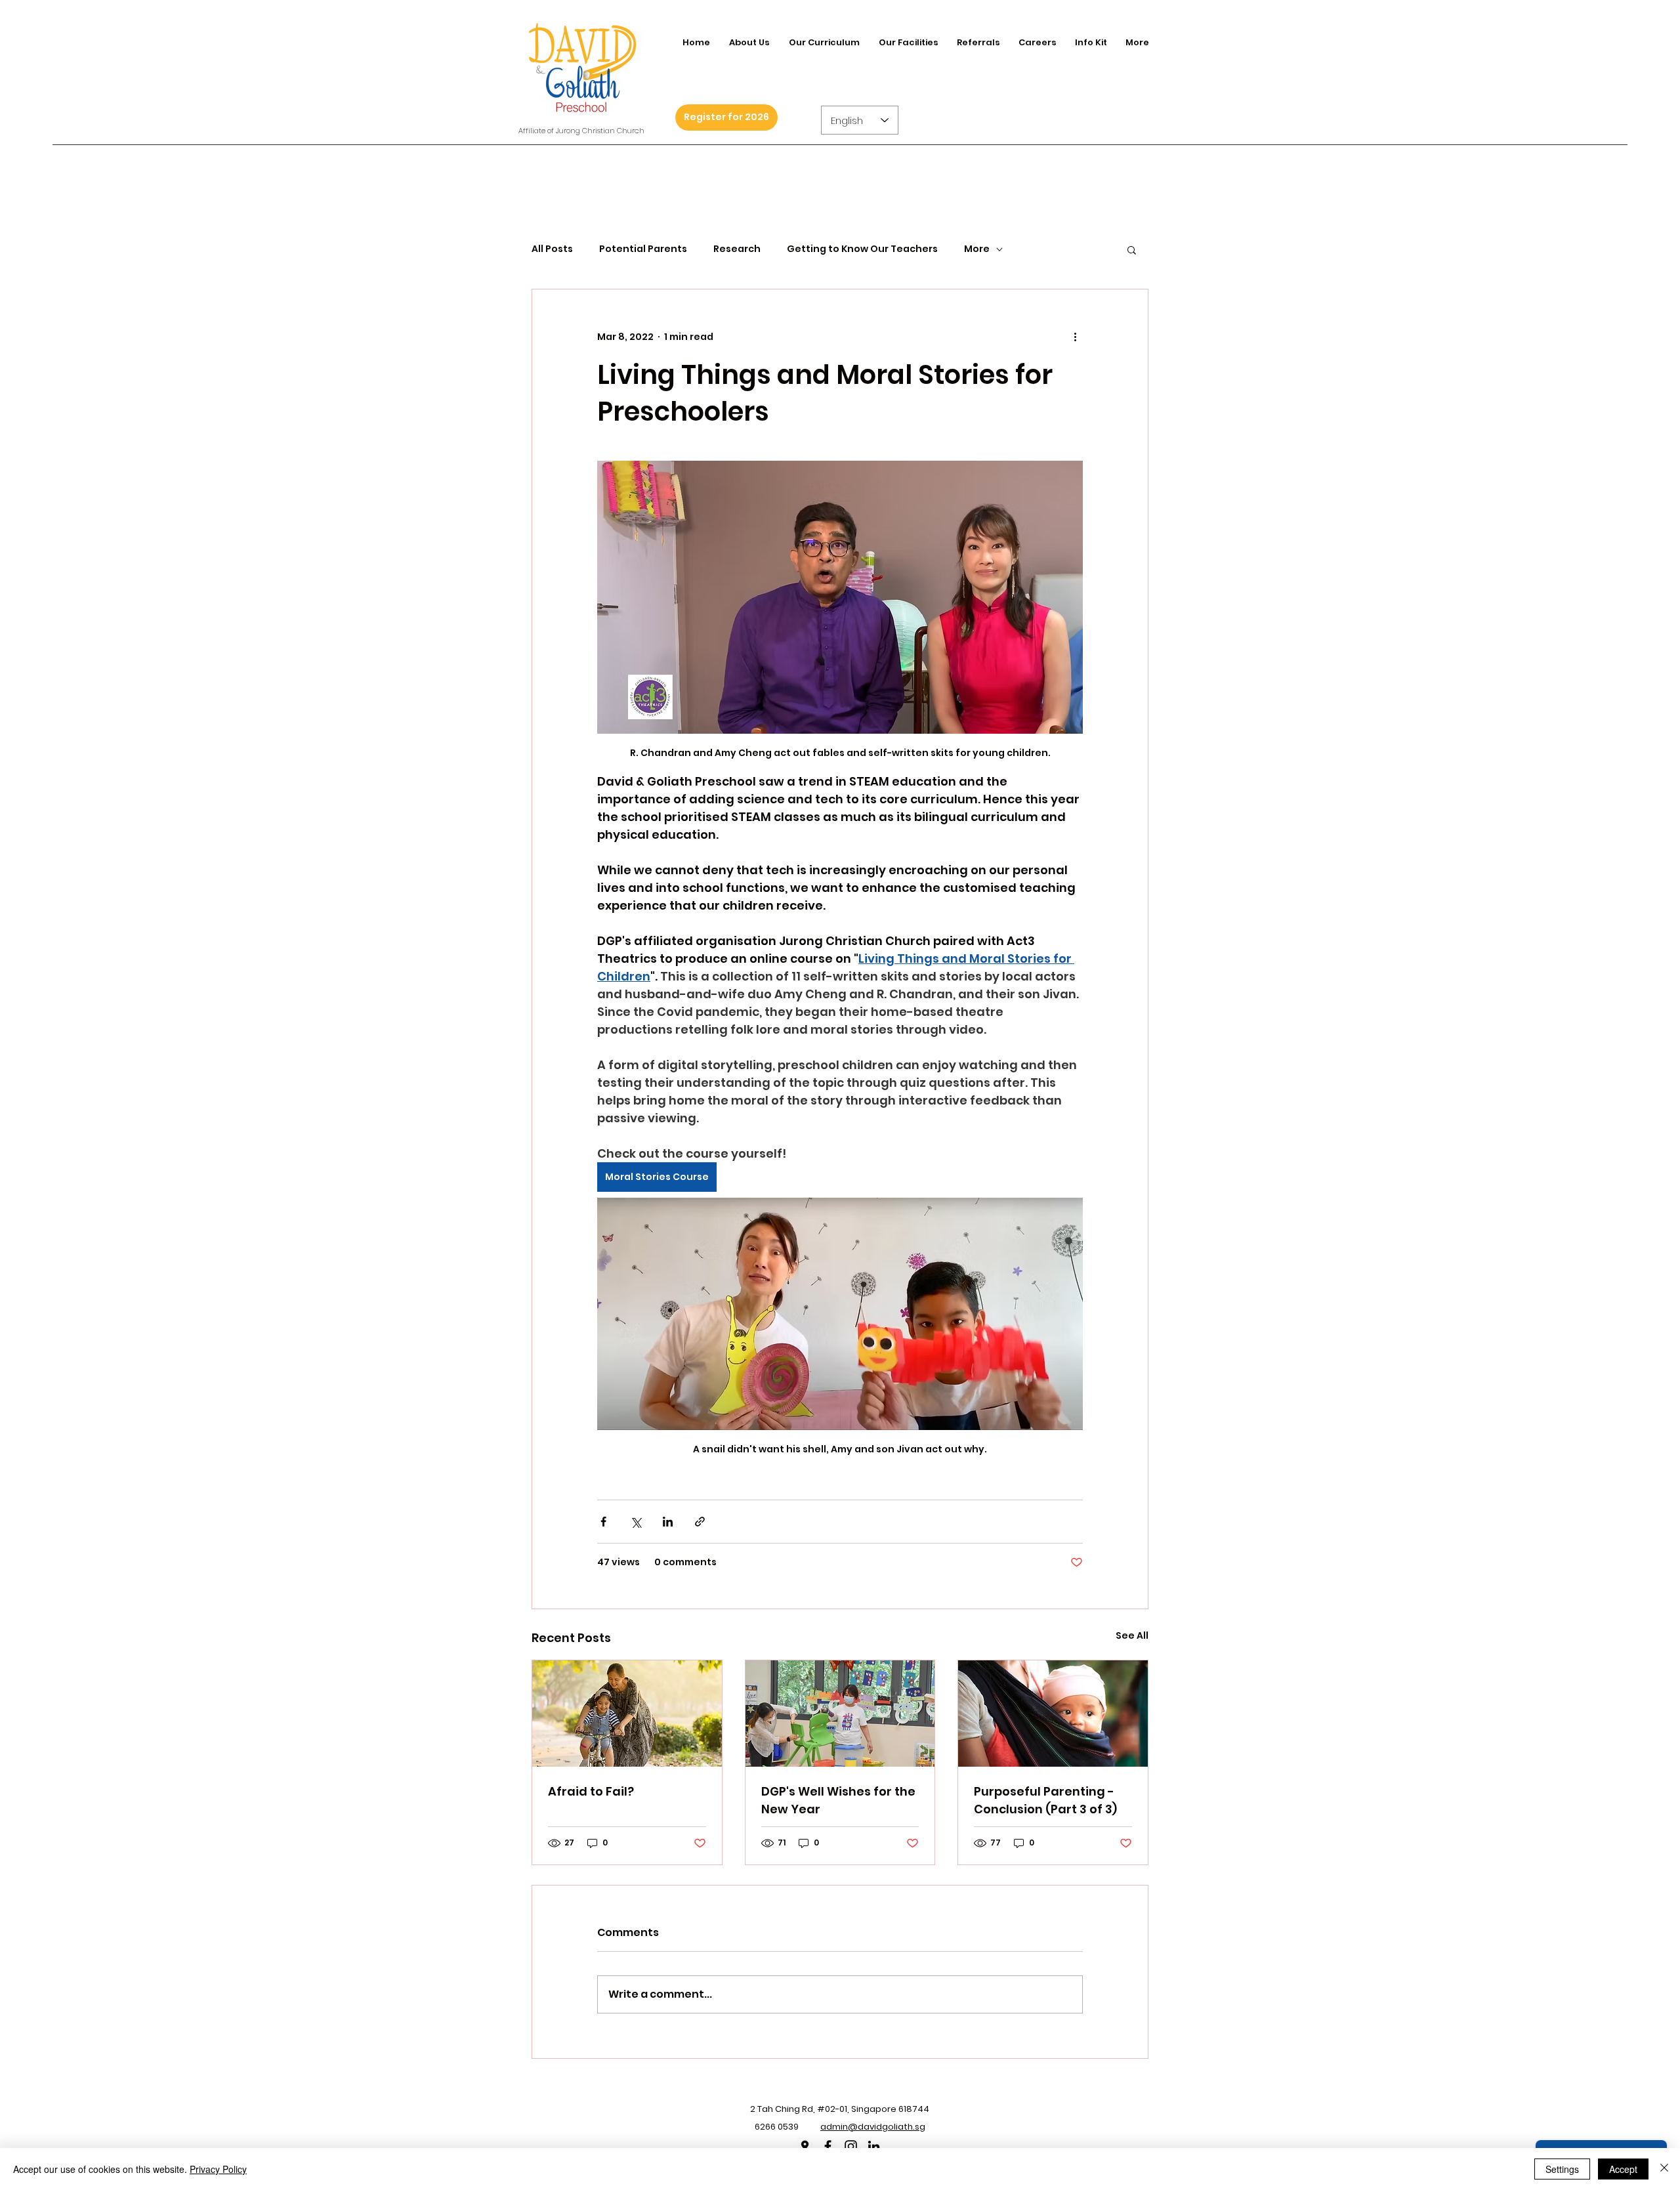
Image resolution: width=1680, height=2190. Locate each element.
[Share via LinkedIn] (668, 1522)
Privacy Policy (218, 2169)
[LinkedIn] (874, 2146)
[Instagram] (851, 2146)
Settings (1562, 2169)
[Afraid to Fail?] (627, 1714)
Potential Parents (643, 249)
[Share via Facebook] (603, 1522)
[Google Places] (805, 2146)
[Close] (1664, 2169)
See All (1132, 1635)
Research (737, 249)
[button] (1132, 249)
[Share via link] (700, 1522)
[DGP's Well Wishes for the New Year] (840, 1714)
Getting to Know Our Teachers (862, 249)
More (977, 249)
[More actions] (1075, 337)
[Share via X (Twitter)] (636, 1522)
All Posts (552, 249)
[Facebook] (828, 2146)
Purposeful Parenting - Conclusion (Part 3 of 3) (1045, 1800)
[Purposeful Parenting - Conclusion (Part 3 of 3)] (1053, 1714)
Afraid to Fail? (591, 1791)
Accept (1623, 2169)
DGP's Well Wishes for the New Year (838, 1800)
